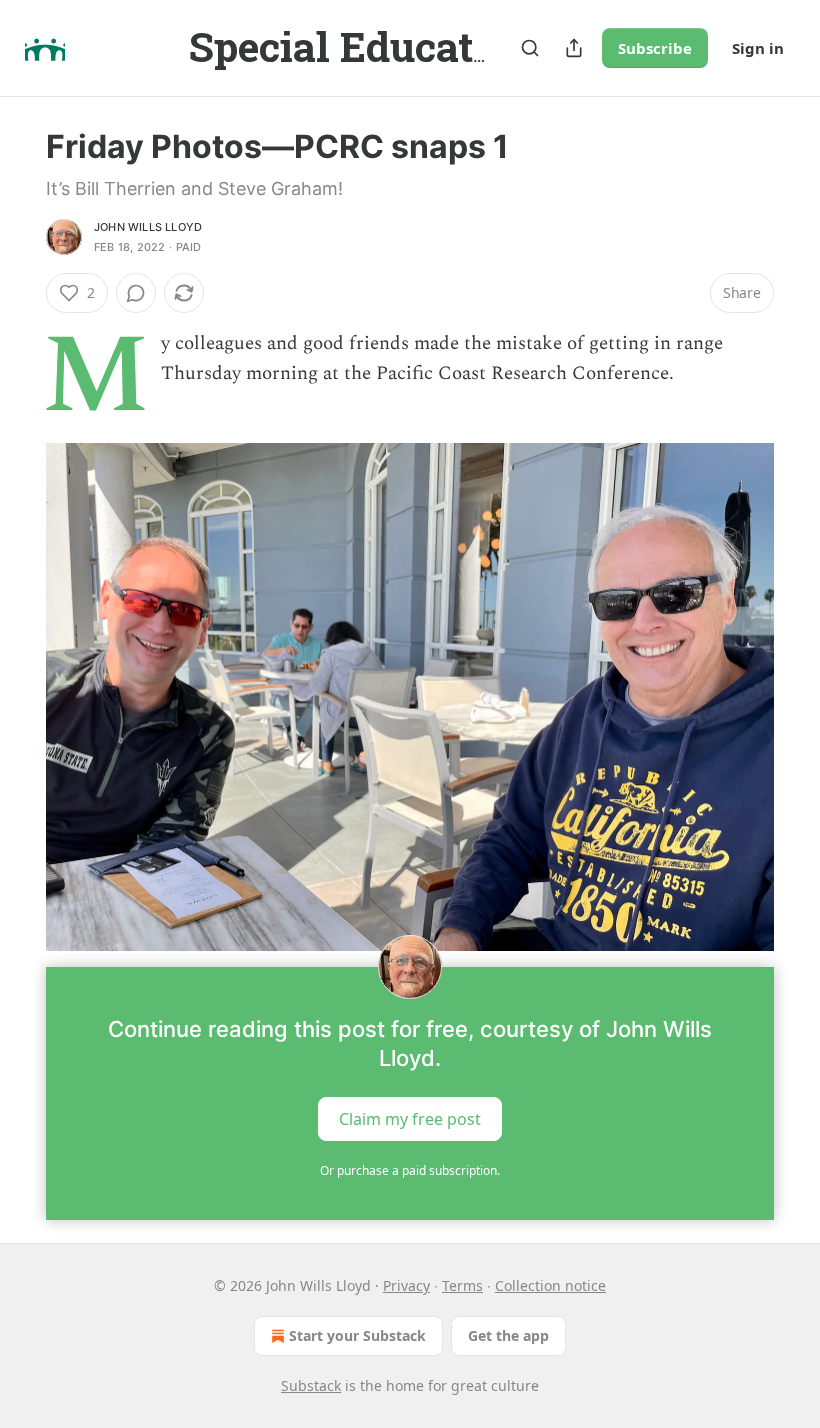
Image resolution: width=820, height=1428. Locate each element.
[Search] (530, 48)
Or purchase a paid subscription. (410, 1170)
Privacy (406, 1285)
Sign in (758, 48)
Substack (311, 1385)
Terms (462, 1285)
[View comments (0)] (136, 293)
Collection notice (550, 1285)
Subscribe (655, 48)
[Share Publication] (574, 48)
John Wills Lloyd (148, 227)
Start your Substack (357, 1335)
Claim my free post (410, 1119)
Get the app (508, 1335)
